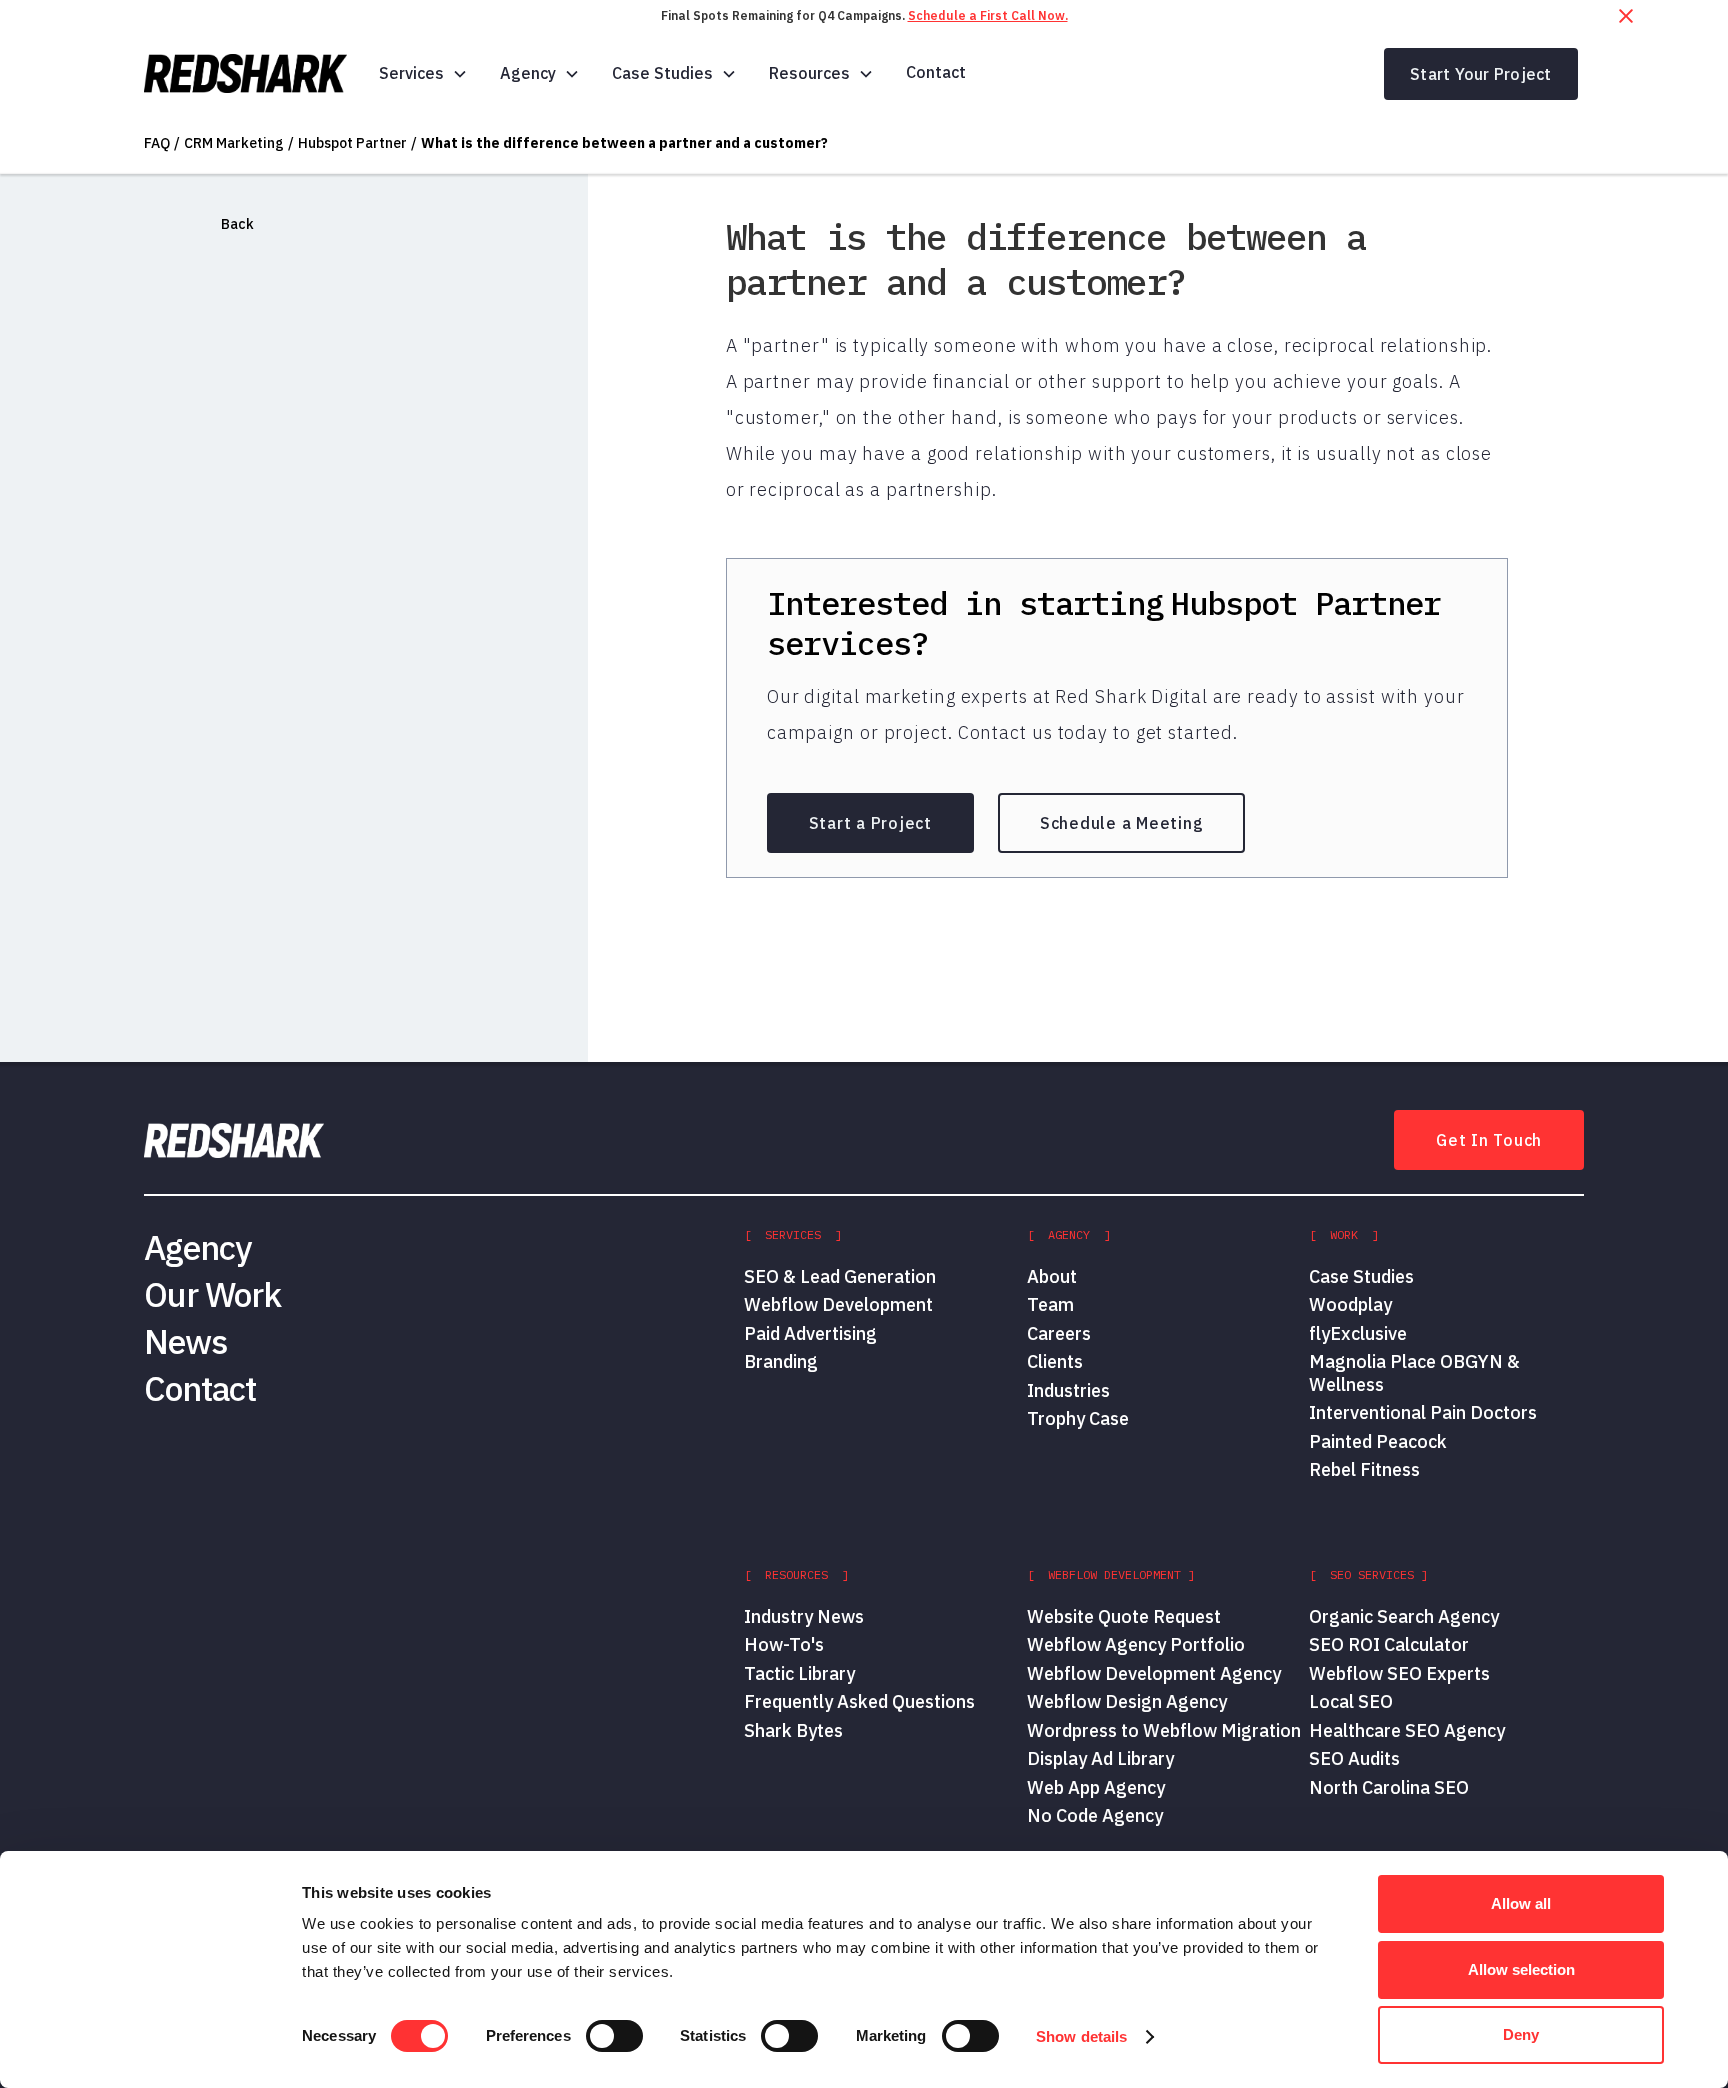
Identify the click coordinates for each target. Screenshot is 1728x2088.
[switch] (614, 2036)
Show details (1081, 2036)
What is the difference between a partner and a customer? (624, 143)
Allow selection (1521, 1969)
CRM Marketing (234, 143)
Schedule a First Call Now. (988, 15)
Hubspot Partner (352, 143)
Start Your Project (1481, 74)
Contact (936, 72)
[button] (423, 73)
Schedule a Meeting (1122, 823)
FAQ (157, 143)
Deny (1521, 2034)
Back (237, 224)
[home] (245, 74)
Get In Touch (1489, 1140)
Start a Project (870, 823)
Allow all (1521, 1903)
